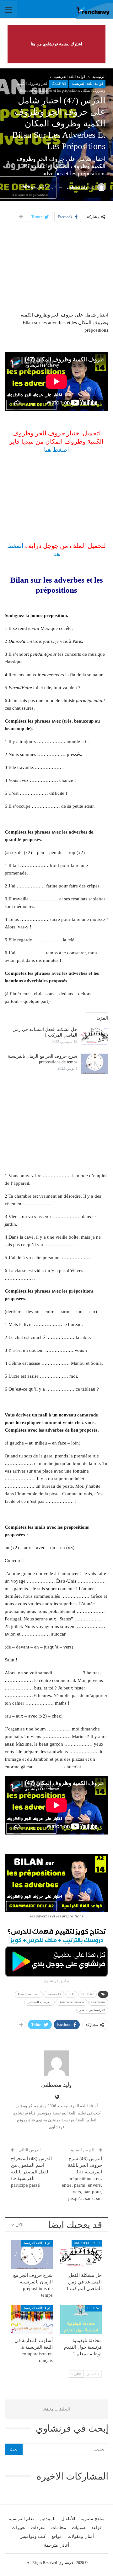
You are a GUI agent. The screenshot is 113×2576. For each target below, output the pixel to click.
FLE (71, 1994)
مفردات (38, 2528)
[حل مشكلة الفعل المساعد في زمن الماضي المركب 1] (95, 1037)
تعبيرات (19, 2528)
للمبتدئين (48, 2519)
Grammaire (98, 2002)
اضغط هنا (56, 450)
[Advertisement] (56, 266)
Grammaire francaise (71, 2002)
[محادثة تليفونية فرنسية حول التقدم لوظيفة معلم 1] (81, 2319)
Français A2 (54, 1994)
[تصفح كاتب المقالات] (56, 2063)
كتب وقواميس (33, 2536)
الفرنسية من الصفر (92, 2010)
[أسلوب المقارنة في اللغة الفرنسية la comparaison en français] (32, 2319)
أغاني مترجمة (56, 2545)
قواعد (97, 2528)
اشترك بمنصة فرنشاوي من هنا (56, 44)
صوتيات (79, 2528)
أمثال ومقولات (81, 2536)
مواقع (57, 2536)
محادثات (59, 2528)
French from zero (29, 1994)
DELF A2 (59, 84)
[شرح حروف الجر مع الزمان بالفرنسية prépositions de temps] (95, 1064)
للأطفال (68, 2519)
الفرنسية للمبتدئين (39, 2002)
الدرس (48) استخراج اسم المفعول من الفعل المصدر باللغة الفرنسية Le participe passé (31, 2172)
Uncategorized (87, 2243)
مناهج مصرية (93, 2519)
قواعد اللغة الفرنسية (87, 84)
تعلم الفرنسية (21, 2519)
